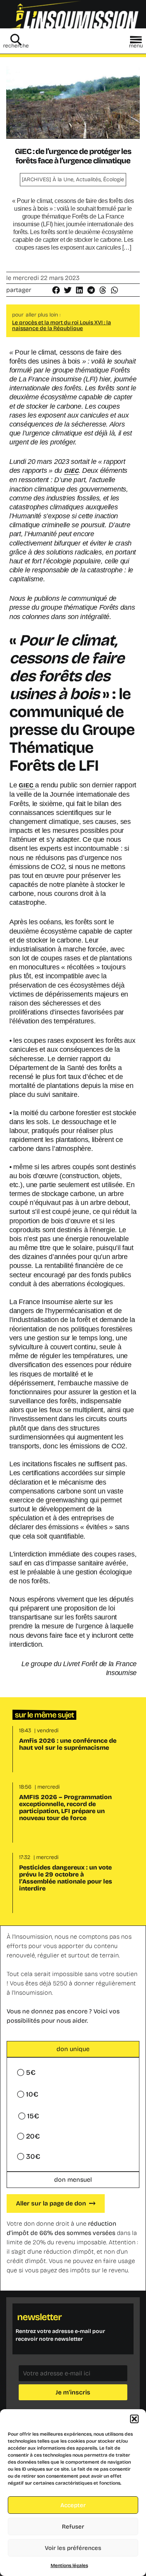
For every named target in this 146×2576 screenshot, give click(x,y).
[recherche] (16, 40)
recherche (16, 46)
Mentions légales (69, 2566)
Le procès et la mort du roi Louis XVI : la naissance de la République (62, 325)
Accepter (73, 2505)
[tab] (73, 2049)
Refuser (73, 2527)
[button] (134, 2419)
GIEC (71, 471)
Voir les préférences (73, 2548)
